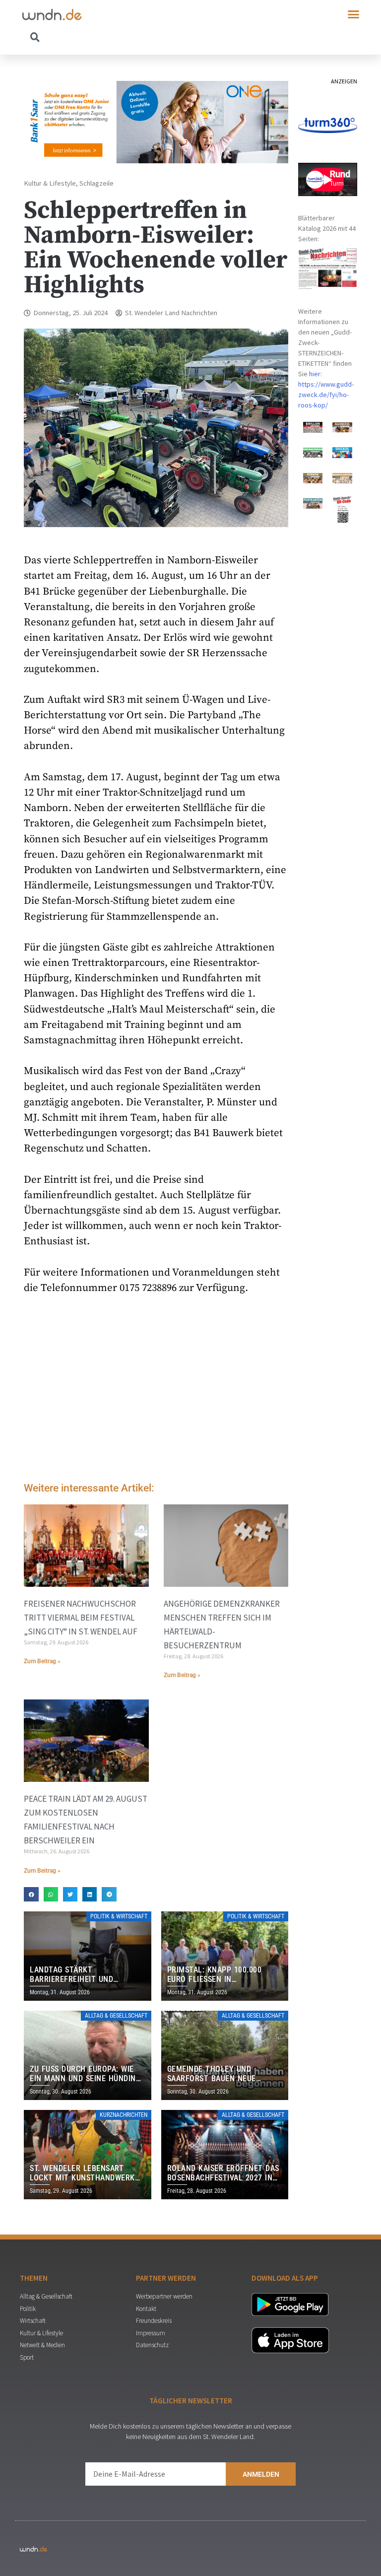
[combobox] (106, 37)
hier (315, 374)
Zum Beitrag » (42, 1661)
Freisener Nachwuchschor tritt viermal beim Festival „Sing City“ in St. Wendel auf (81, 1618)
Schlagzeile (96, 183)
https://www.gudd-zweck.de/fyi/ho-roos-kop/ (326, 395)
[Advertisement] (156, 1391)
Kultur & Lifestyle (50, 183)
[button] (354, 14)
